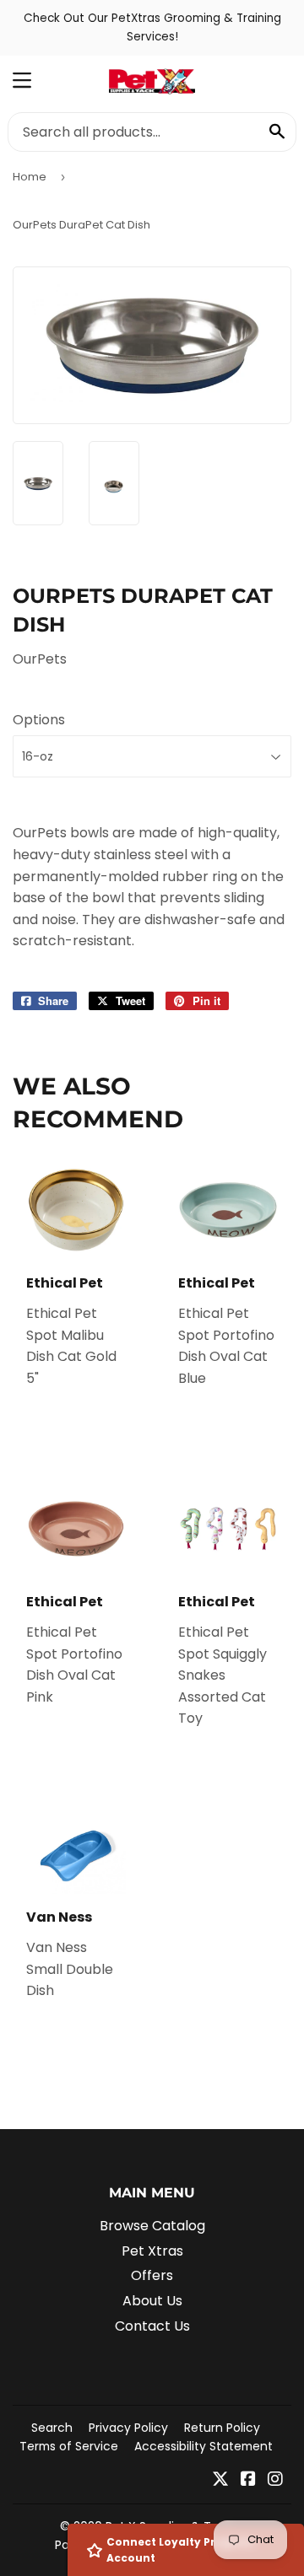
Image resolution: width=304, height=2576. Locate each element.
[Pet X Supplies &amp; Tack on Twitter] (220, 2480)
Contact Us (152, 2326)
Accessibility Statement (204, 2446)
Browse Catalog (152, 2226)
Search (52, 2428)
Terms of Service (69, 2446)
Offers (152, 2275)
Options (39, 720)
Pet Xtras (152, 2251)
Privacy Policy (128, 2428)
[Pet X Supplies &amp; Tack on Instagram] (275, 2480)
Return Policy (222, 2428)
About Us (152, 2301)
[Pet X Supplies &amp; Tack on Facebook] (248, 2480)
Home (30, 177)
